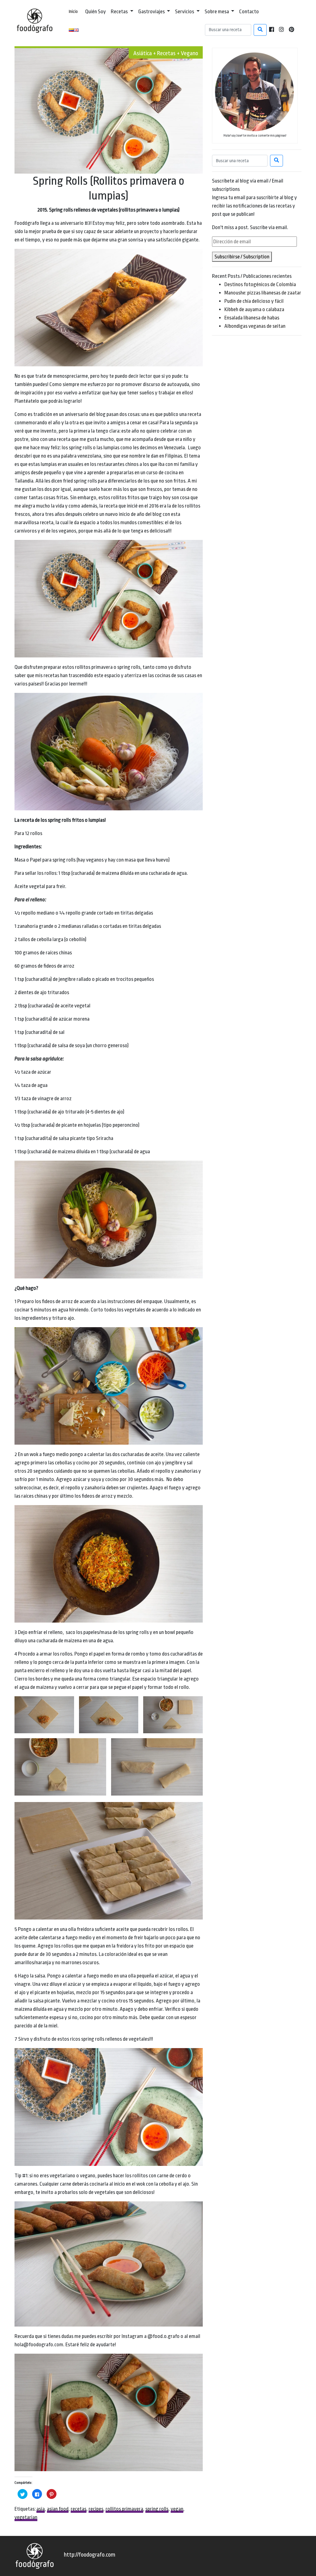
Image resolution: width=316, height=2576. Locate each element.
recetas (79, 2509)
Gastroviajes (152, 12)
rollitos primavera (124, 2509)
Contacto (249, 12)
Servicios (185, 12)
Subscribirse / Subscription (242, 257)
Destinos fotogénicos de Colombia (260, 284)
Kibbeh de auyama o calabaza (254, 309)
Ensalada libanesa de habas (252, 318)
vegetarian (26, 2517)
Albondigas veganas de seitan (255, 326)
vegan (177, 2509)
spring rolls (157, 2509)
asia (41, 2509)
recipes (96, 2509)
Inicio (73, 12)
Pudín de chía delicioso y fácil (254, 301)
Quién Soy (96, 12)
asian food (58, 2509)
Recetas (120, 12)
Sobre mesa (217, 12)
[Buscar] (260, 30)
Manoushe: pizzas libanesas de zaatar (263, 293)
